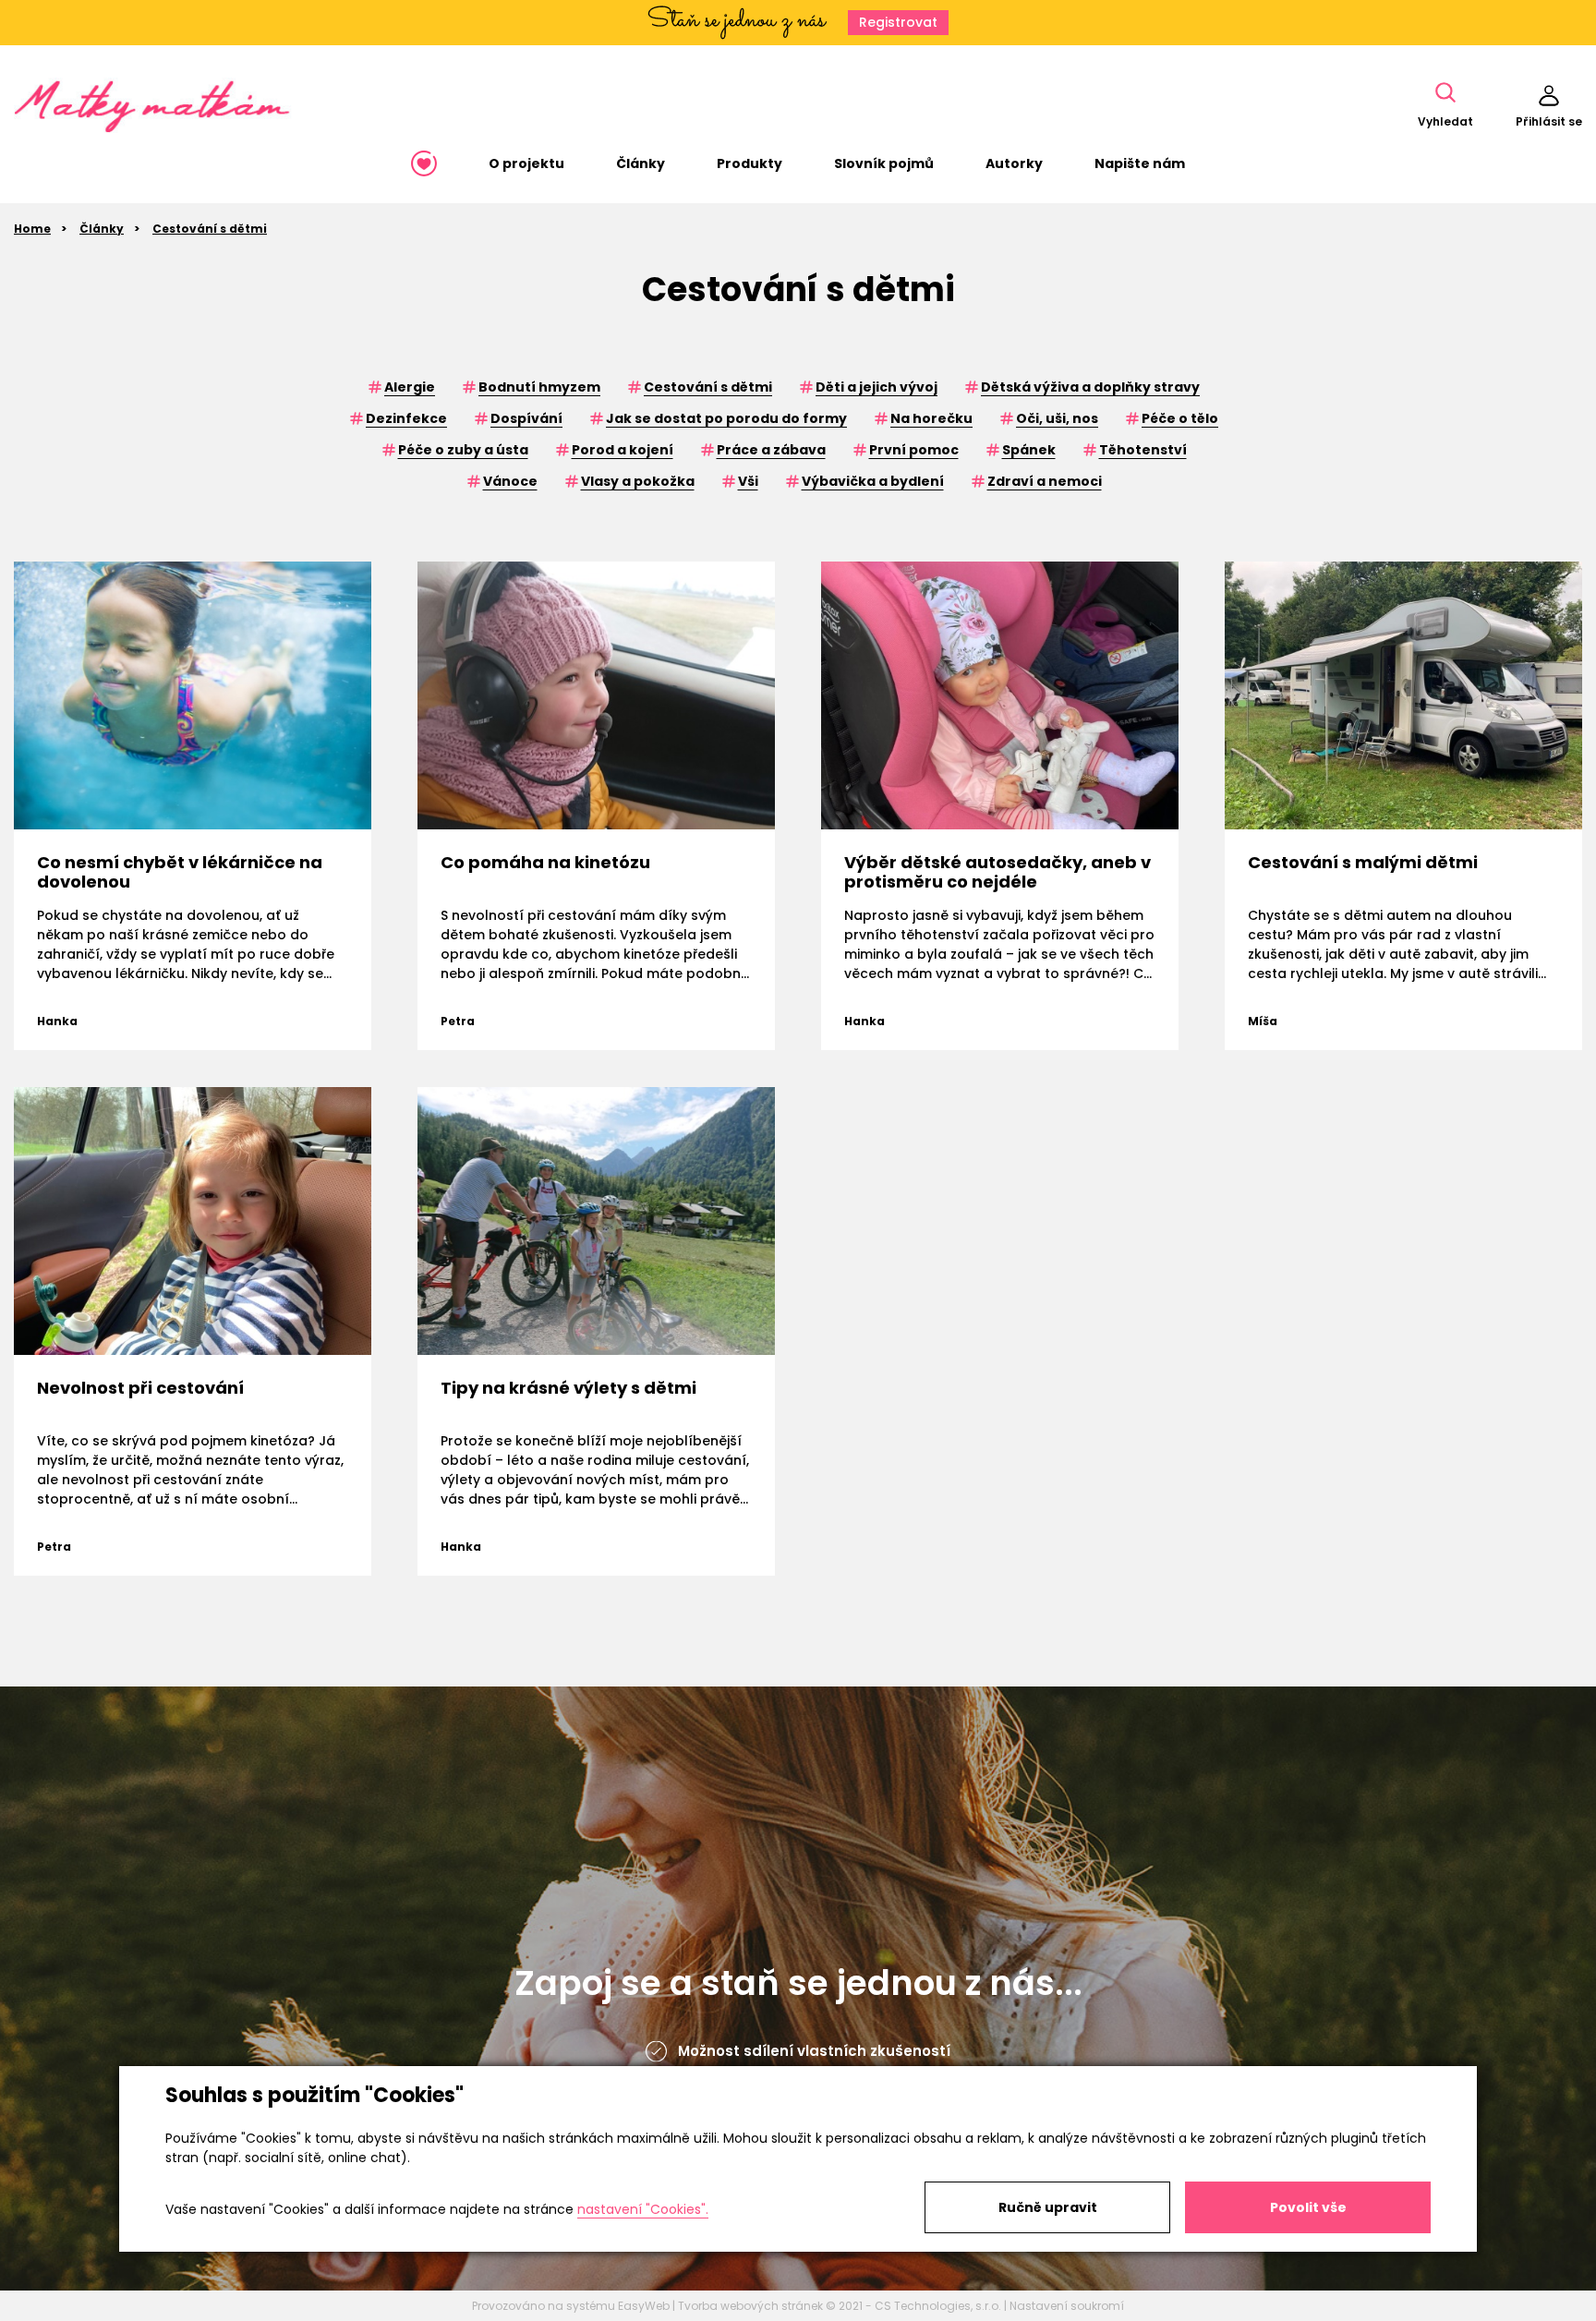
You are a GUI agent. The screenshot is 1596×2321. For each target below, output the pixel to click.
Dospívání (526, 418)
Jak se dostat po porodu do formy (726, 418)
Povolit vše (1308, 2207)
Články (102, 229)
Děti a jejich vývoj (877, 387)
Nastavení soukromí (1067, 2306)
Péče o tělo (1180, 418)
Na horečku (931, 418)
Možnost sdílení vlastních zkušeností (814, 2051)
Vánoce (510, 481)
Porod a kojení (623, 450)
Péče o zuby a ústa (463, 450)
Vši (748, 481)
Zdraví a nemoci (1045, 481)
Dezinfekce (406, 418)
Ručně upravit (1048, 2207)
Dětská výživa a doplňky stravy (1090, 387)
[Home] (424, 163)
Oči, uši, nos (1057, 418)
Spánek (1029, 450)
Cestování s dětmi (210, 229)
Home (32, 229)
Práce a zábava (771, 450)
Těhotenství (1143, 450)
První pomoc (914, 450)
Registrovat (898, 22)
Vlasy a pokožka (638, 481)
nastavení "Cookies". (643, 2209)
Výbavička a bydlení (873, 481)
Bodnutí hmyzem (539, 387)
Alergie (410, 387)
